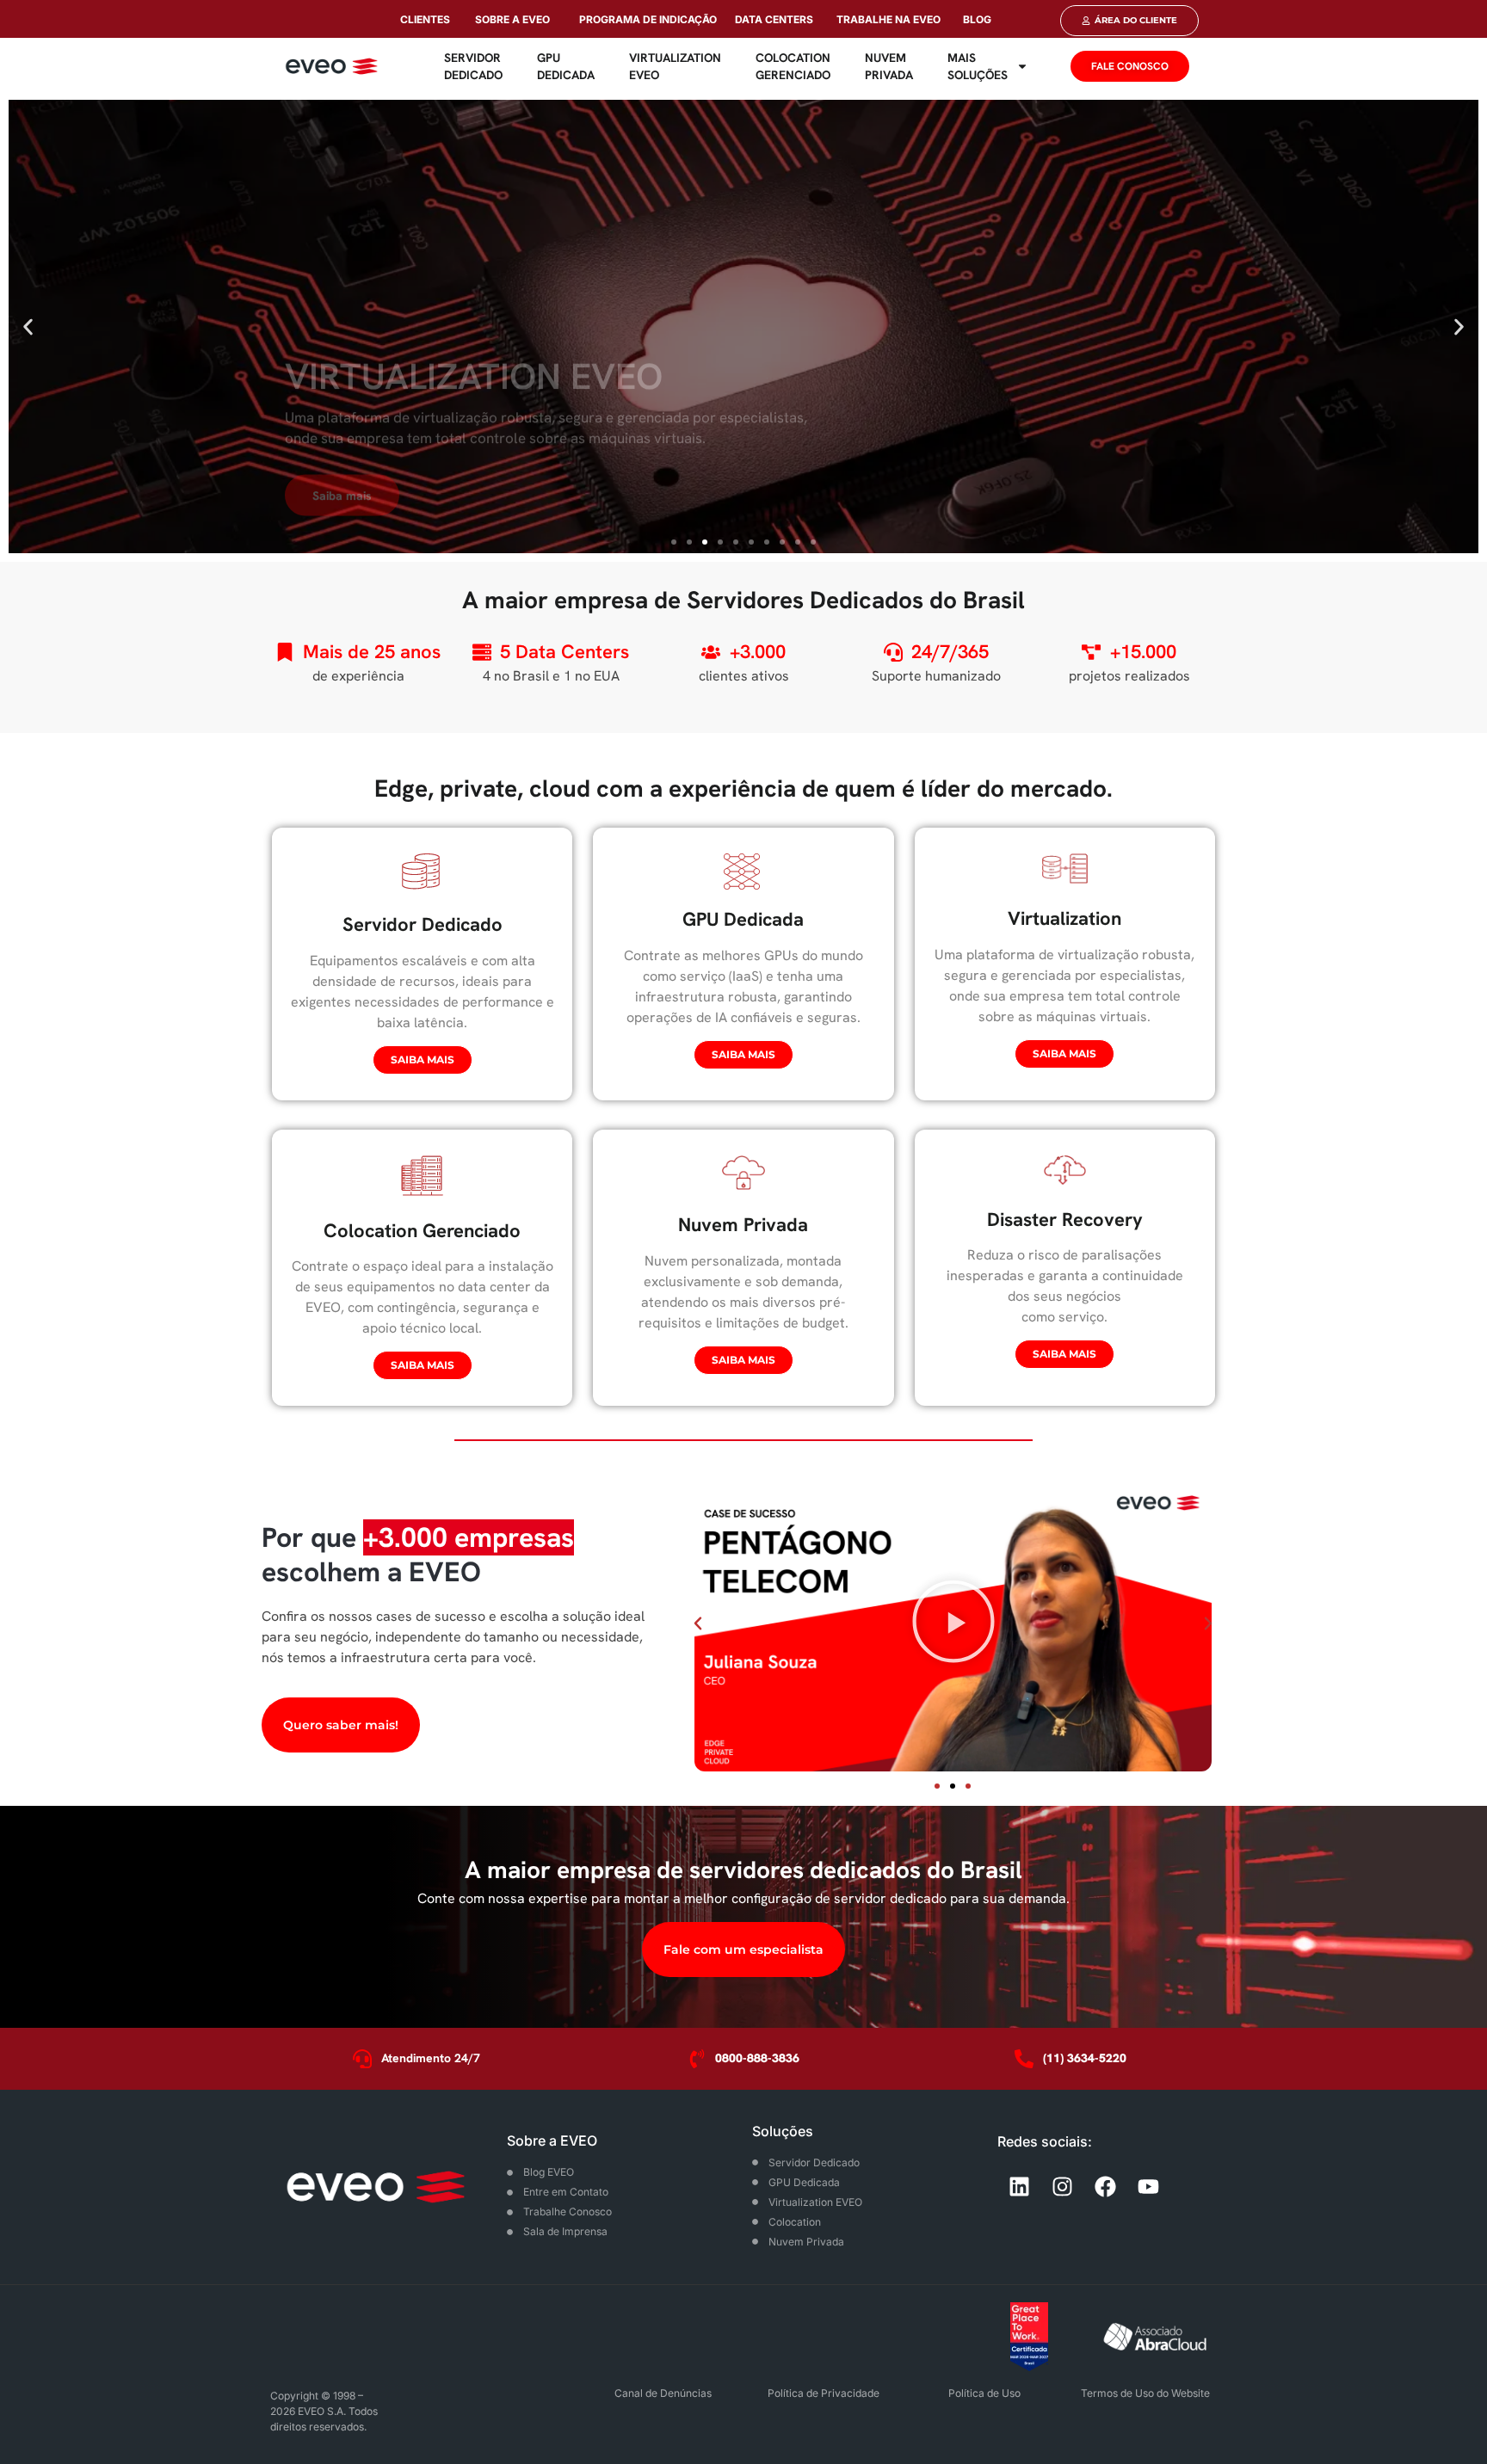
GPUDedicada (566, 66)
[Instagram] (1062, 2187)
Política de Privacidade (824, 2393)
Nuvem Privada (889, 66)
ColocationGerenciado (793, 66)
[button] (28, 326)
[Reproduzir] (953, 1623)
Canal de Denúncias (663, 2393)
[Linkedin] (1019, 2187)
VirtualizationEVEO (675, 66)
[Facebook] (1105, 2187)
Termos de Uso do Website (1145, 2393)
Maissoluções (978, 66)
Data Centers (774, 19)
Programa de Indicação (648, 19)
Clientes (425, 19)
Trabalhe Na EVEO (888, 19)
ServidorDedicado (473, 66)
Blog (977, 19)
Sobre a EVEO (512, 19)
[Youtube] (1148, 2187)
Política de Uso (984, 2393)
